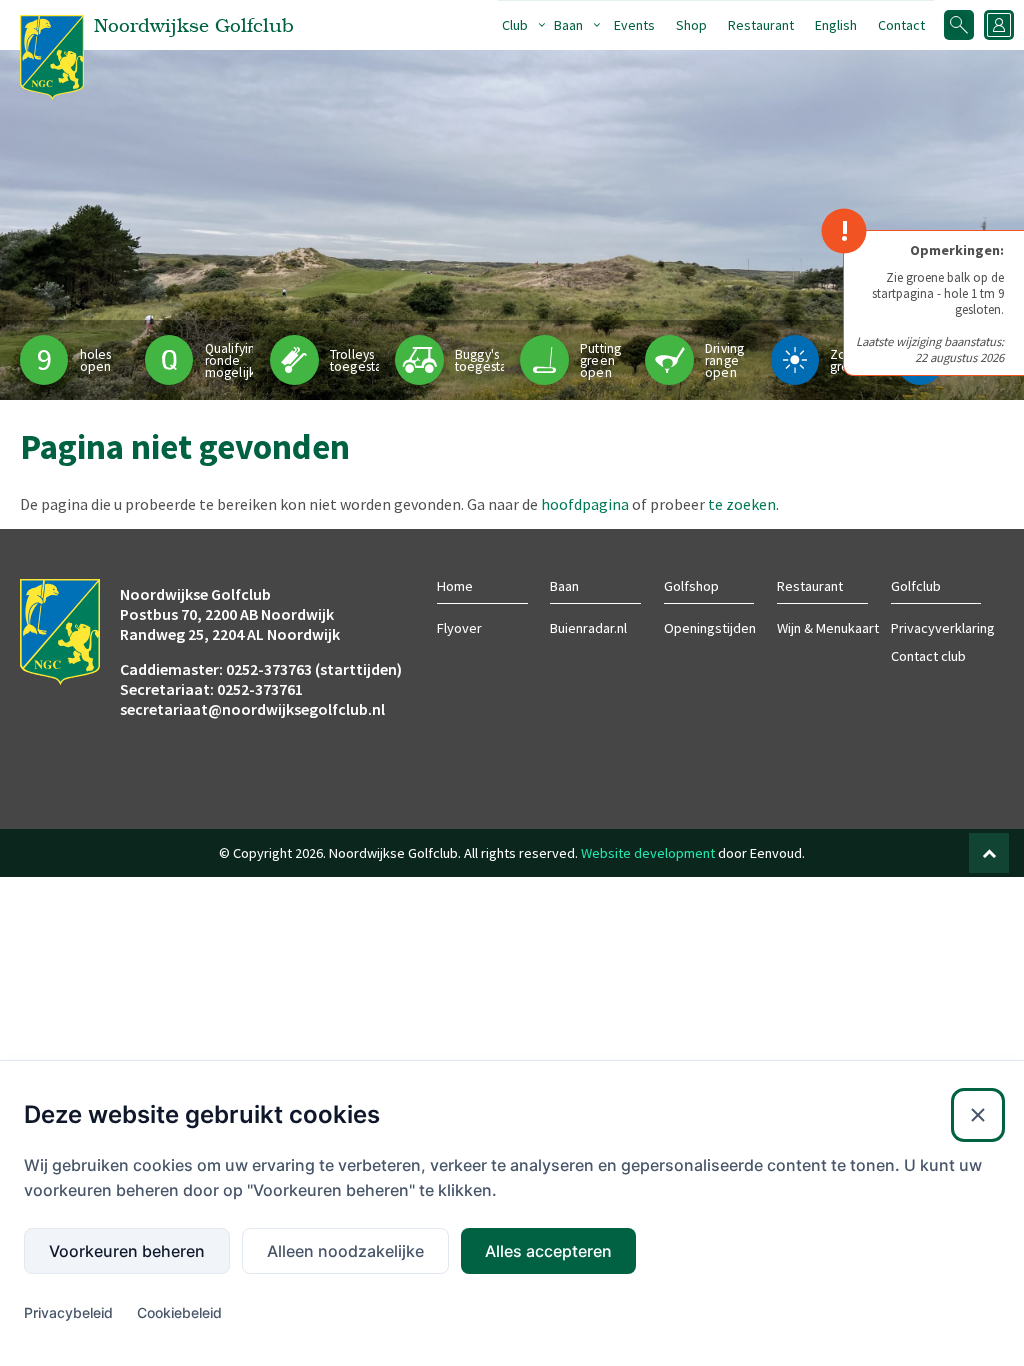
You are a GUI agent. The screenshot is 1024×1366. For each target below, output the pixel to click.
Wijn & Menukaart (828, 628)
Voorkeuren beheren (127, 1251)
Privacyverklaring (943, 628)
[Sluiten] (978, 1115)
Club (515, 25)
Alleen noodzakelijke (345, 1251)
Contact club (928, 656)
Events (634, 25)
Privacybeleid (68, 1312)
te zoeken (742, 504)
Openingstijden (710, 628)
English (836, 25)
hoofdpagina (585, 504)
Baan (568, 25)
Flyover (459, 628)
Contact (901, 25)
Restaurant (761, 25)
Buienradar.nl (588, 628)
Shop (691, 25)
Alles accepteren (548, 1251)
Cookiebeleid (179, 1312)
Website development (648, 853)
